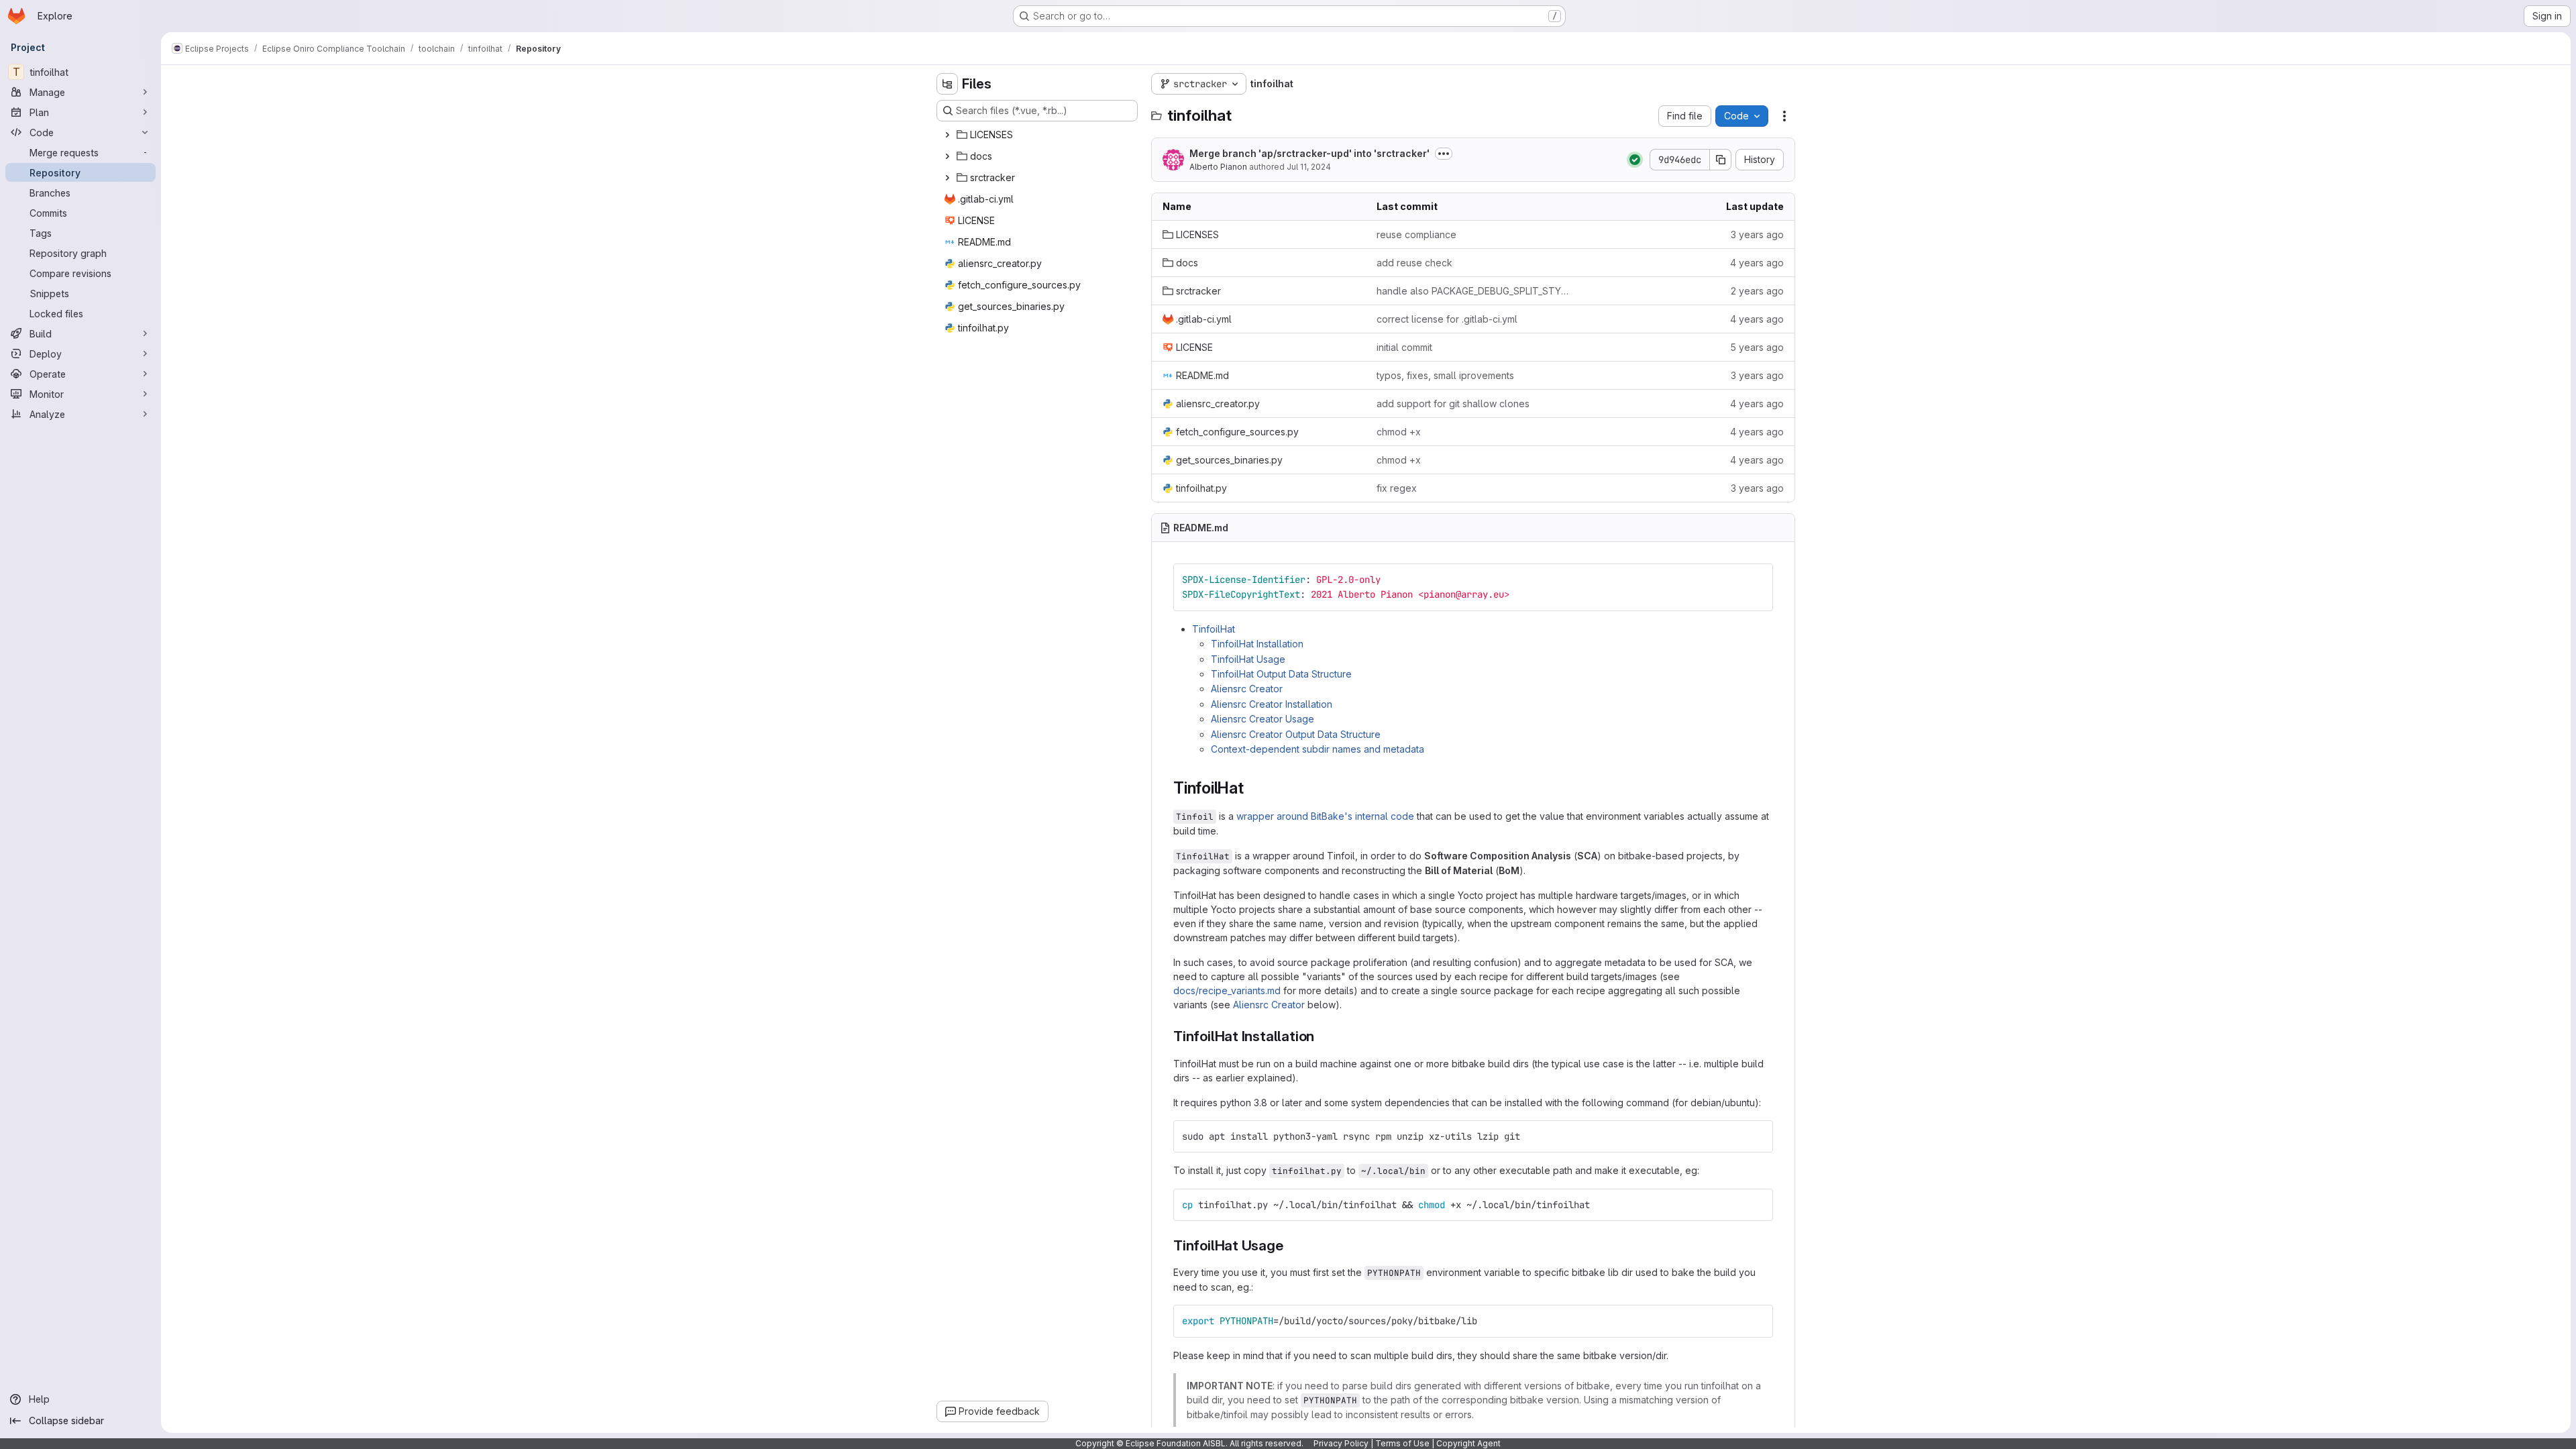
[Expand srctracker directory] (947, 178)
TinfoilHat (1214, 629)
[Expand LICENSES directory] (947, 135)
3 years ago (1757, 234)
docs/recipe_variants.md (1227, 990)
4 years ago (1757, 263)
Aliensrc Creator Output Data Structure (1296, 734)
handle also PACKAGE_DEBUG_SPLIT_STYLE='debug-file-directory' (1473, 291)
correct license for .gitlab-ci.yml (1447, 319)
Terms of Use (1402, 1443)
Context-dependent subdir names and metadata (1318, 749)
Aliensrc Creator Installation (1272, 704)
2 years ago (1757, 291)
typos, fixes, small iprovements (1445, 375)
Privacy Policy (1341, 1443)
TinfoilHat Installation (1257, 644)
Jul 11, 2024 (1309, 167)
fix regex (1397, 488)
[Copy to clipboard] (1757, 580)
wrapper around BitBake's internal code (1325, 816)
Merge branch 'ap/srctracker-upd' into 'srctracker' (1309, 153)
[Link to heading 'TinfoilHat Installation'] (1322, 1036)
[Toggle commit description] (1444, 154)
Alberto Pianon (1218, 167)
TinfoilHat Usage (1248, 659)
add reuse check (1414, 263)
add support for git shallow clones (1453, 404)
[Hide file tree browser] (947, 84)
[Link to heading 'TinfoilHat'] (1252, 788)
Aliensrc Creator (1247, 689)
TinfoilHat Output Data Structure (1281, 674)
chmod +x (1399, 432)
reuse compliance (1416, 234)
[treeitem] (1038, 135)
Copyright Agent (1468, 1443)
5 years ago (1757, 347)
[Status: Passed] (1635, 160)
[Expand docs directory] (947, 156)
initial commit (1404, 347)
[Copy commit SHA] (1721, 160)
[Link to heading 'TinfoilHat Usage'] (1291, 1245)
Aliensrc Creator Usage (1263, 719)
